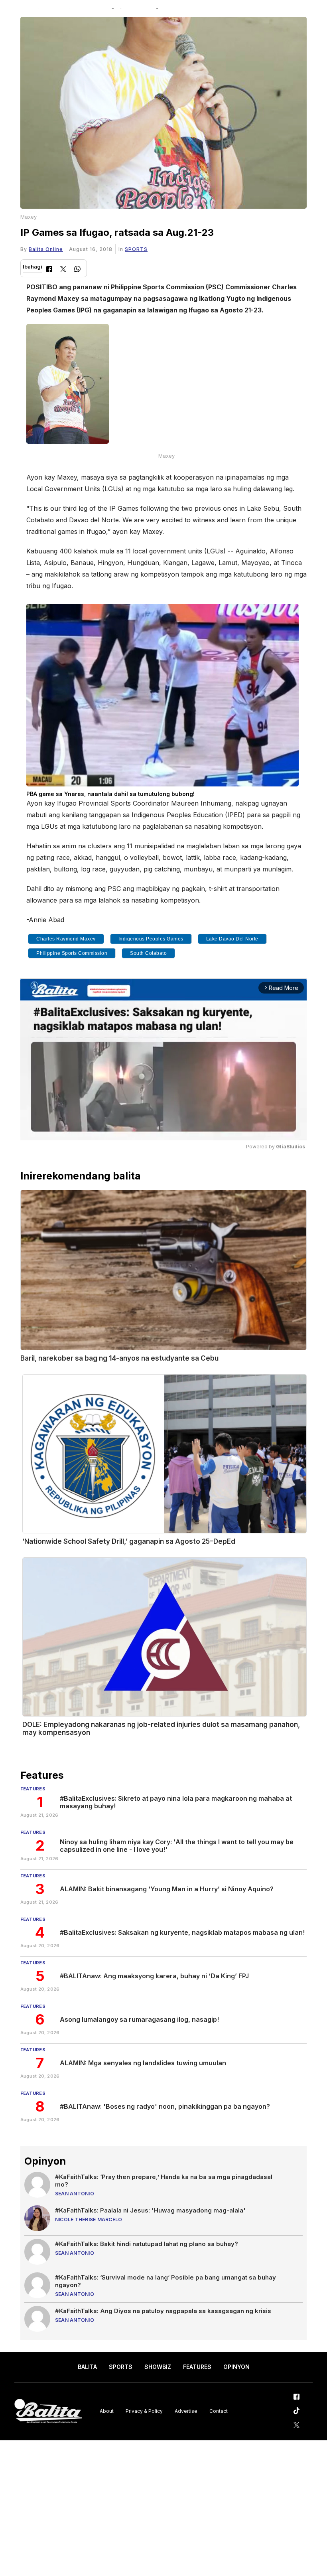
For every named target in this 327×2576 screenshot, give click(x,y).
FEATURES (197, 2367)
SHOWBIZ (158, 2367)
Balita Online (46, 249)
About (107, 2411)
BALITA (87, 2367)
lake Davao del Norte (232, 939)
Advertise (186, 2411)
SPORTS (136, 249)
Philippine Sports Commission (72, 953)
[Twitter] (63, 270)
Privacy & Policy (144, 2411)
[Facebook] (49, 270)
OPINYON (236, 2367)
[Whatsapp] (77, 270)
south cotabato (148, 953)
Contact (219, 2411)
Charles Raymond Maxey (66, 939)
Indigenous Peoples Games (151, 939)
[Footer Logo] (48, 2411)
